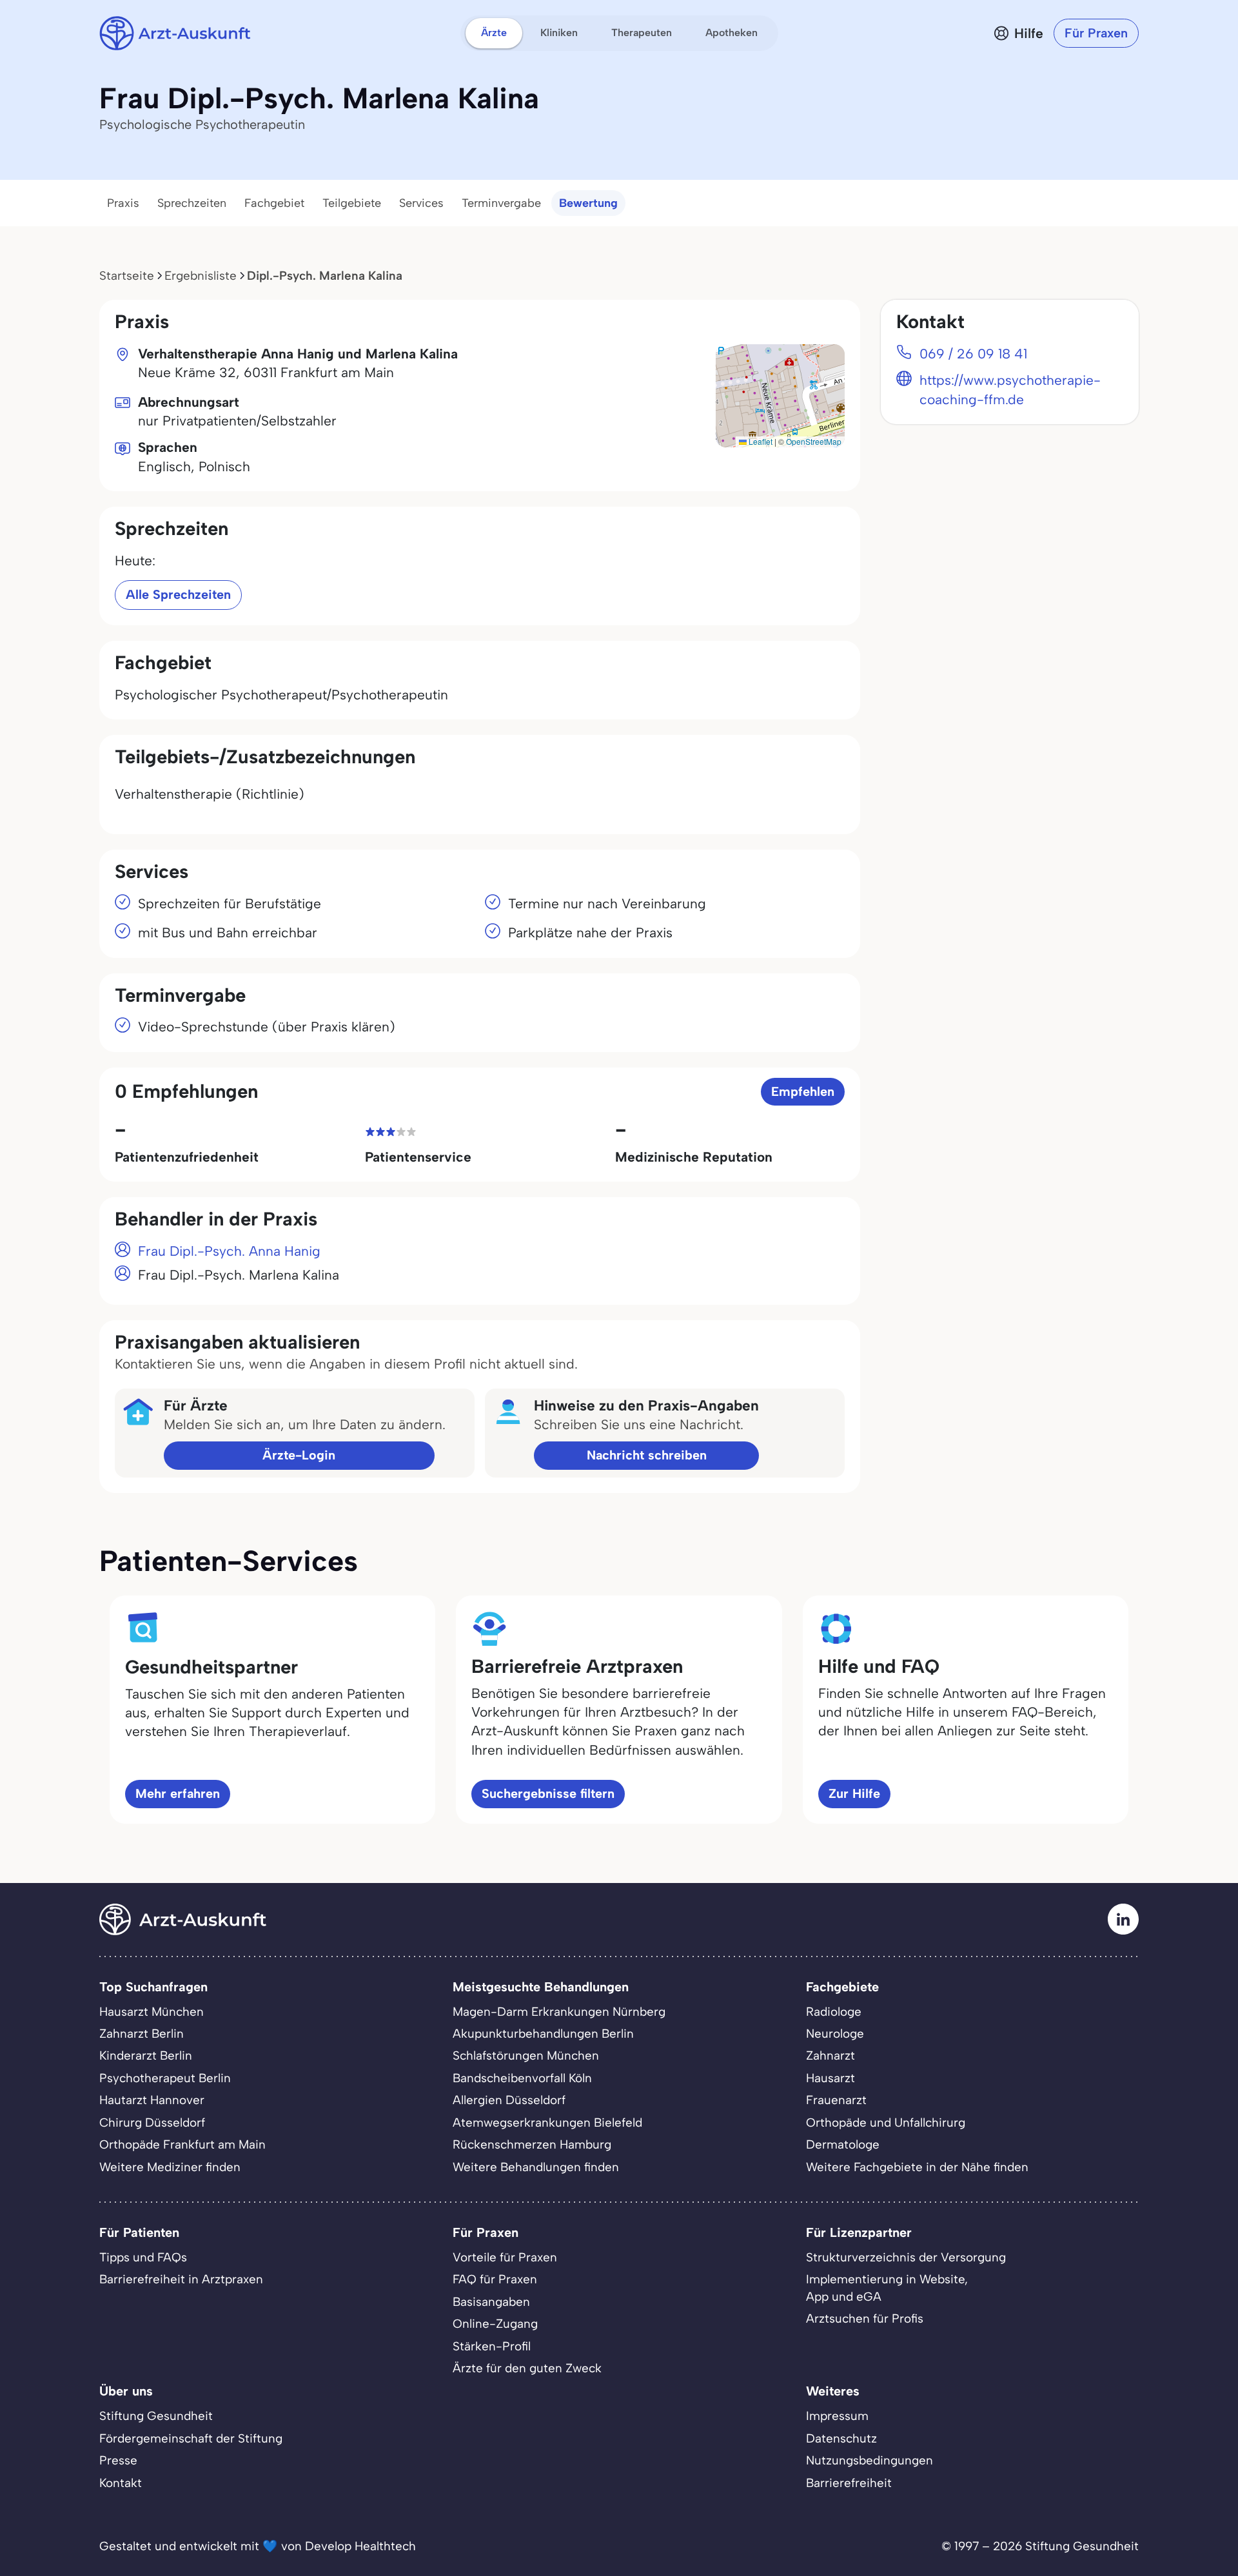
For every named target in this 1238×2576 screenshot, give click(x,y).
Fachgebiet (274, 203)
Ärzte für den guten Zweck (527, 2368)
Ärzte (494, 33)
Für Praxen (1096, 33)
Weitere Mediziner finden (170, 2167)
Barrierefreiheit (849, 2483)
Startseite (127, 276)
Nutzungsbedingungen (870, 2460)
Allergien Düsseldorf (509, 2100)
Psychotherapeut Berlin (165, 2078)
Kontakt (121, 2483)
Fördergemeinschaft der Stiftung (191, 2438)
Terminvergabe (501, 203)
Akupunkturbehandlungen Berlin (543, 2034)
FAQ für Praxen (495, 2279)
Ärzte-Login (299, 1455)
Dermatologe (843, 2144)
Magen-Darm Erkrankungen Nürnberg (559, 2012)
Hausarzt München (152, 2012)
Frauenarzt (836, 2100)
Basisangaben (491, 2302)
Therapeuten (642, 33)
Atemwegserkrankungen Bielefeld (547, 2122)
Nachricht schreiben (647, 1455)
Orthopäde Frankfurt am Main (182, 2144)
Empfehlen (803, 1091)
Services (421, 203)
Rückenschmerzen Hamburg (532, 2144)
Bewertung (588, 203)
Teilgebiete (352, 203)
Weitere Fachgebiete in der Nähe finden (917, 2167)
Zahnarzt (830, 2055)
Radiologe (834, 2012)
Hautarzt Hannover (152, 2100)
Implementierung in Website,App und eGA (887, 2288)
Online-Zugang (495, 2324)
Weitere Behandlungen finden (536, 2167)
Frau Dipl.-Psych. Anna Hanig (229, 1251)
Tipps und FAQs (143, 2257)
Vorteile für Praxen (505, 2257)
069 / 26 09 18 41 (973, 354)
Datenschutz (841, 2438)
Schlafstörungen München (526, 2055)
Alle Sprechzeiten (178, 594)
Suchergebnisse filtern (548, 1793)
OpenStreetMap (814, 441)
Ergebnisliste (201, 276)
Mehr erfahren (178, 1793)
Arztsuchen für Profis (865, 2318)
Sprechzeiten (192, 203)
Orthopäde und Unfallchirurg (886, 2122)
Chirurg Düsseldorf (152, 2122)
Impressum (837, 2416)
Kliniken (559, 33)
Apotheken (732, 33)
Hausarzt (830, 2078)
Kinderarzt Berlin (146, 2055)
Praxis (123, 203)
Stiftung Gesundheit (156, 2416)
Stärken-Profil (492, 2346)
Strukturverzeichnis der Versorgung (906, 2257)
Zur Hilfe (854, 1793)
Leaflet (760, 441)
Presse (118, 2460)
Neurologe (835, 2034)
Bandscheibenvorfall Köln (522, 2078)
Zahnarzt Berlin (142, 2034)
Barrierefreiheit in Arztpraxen (181, 2279)
